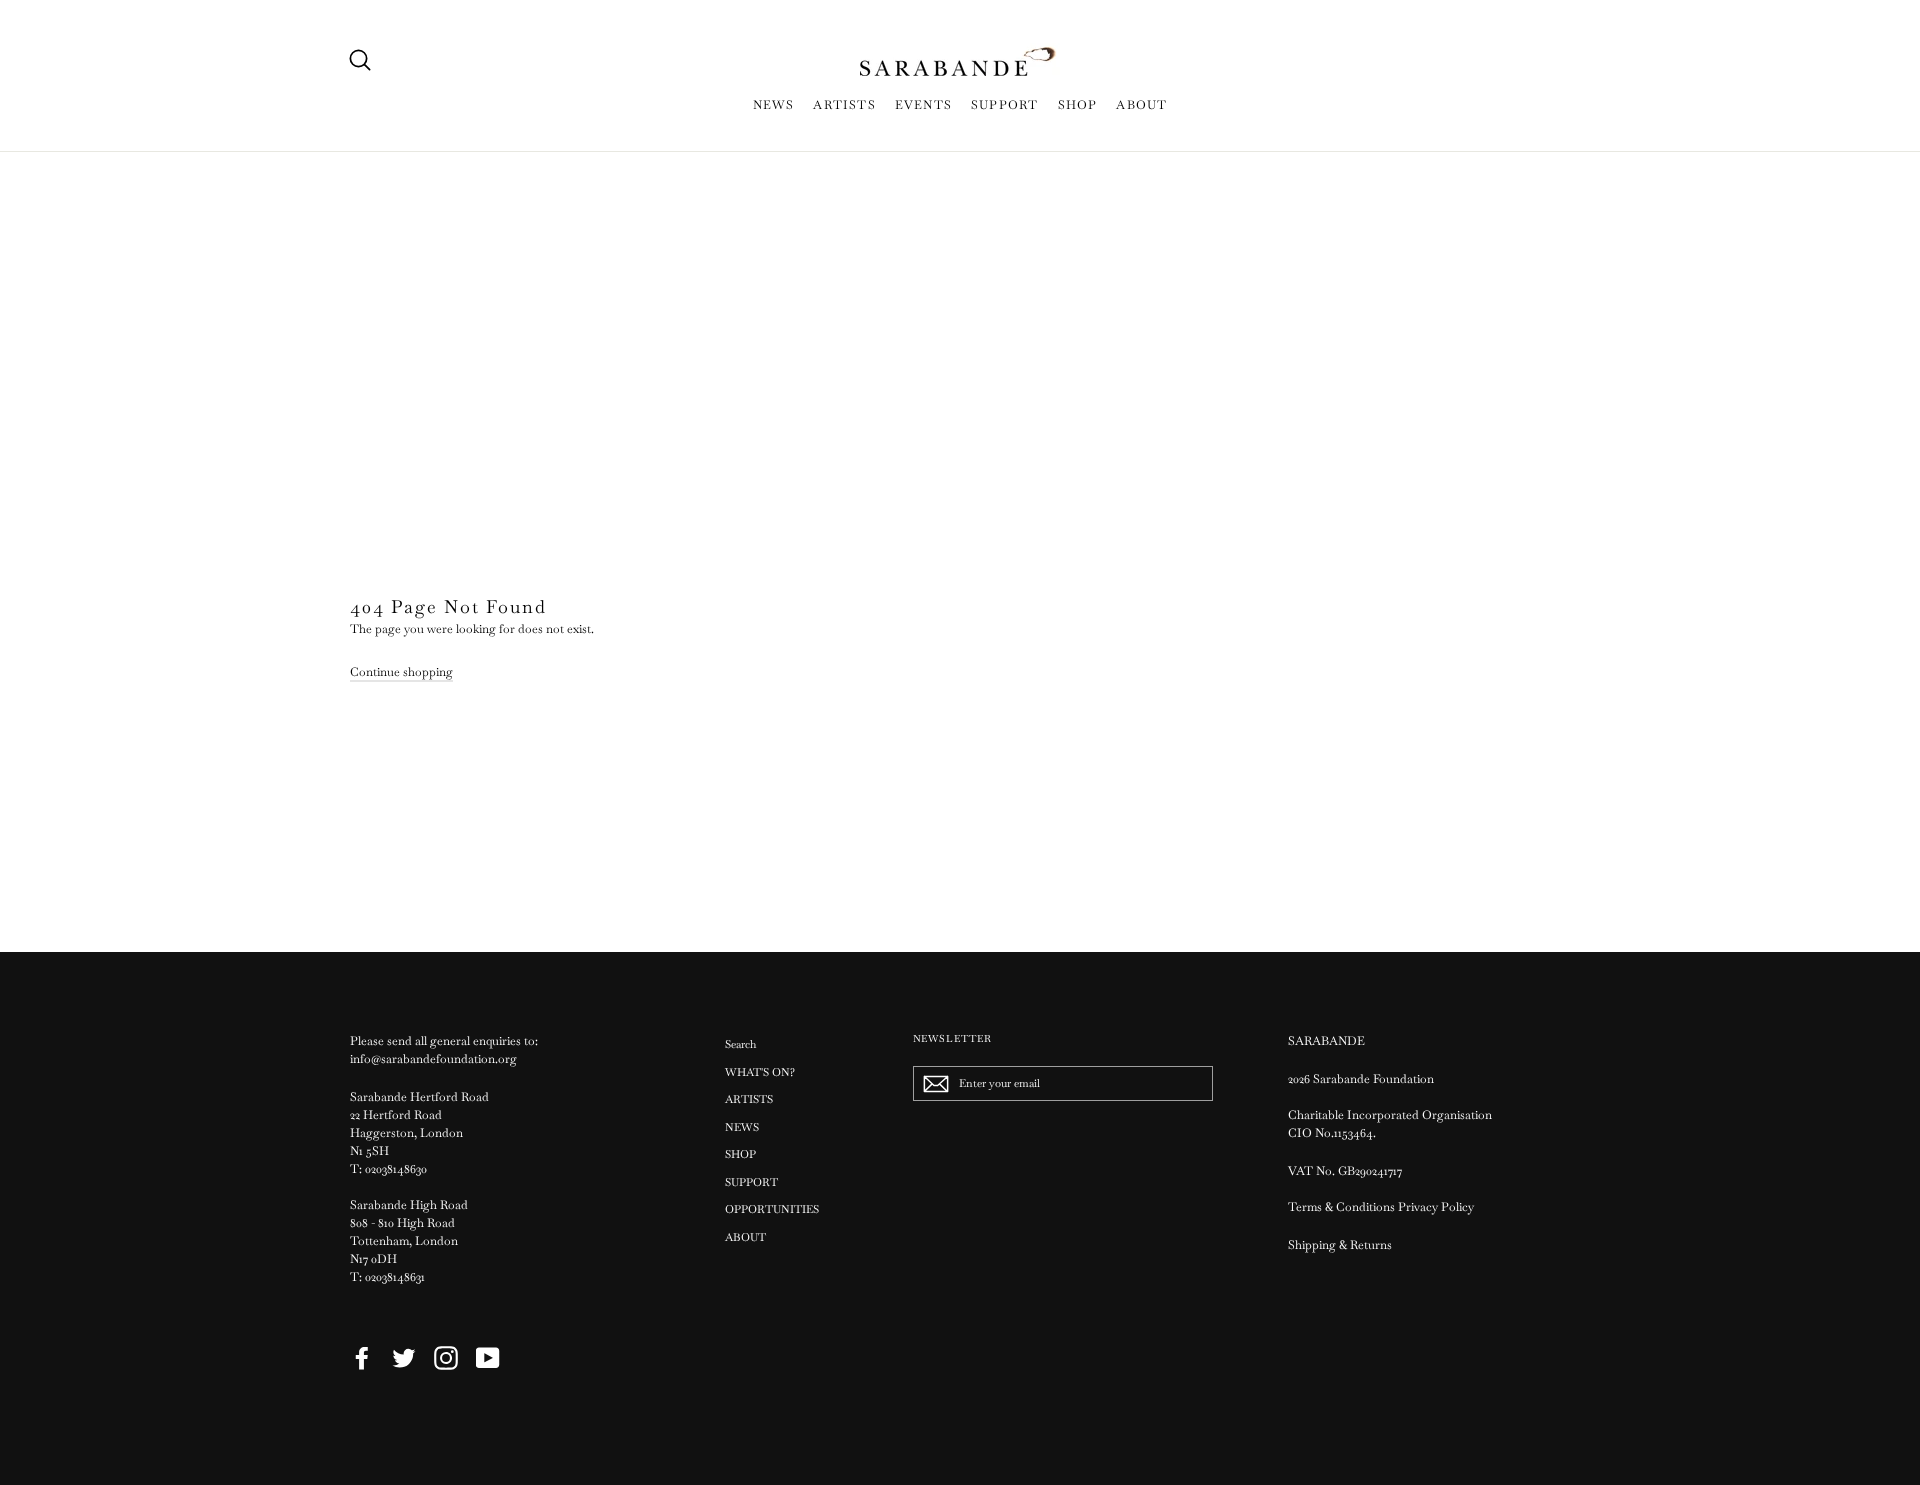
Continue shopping (401, 672)
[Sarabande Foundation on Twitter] (404, 1358)
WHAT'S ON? (760, 1072)
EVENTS (923, 105)
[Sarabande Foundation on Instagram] (446, 1358)
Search (740, 1044)
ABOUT (1141, 105)
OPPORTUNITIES (772, 1209)
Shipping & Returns (1340, 1245)
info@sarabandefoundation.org (433, 1059)
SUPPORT (1004, 105)
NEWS (774, 105)
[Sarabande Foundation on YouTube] (488, 1358)
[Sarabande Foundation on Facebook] (362, 1358)
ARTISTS (844, 105)
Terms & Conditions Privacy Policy (1382, 1207)
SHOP (1078, 105)
